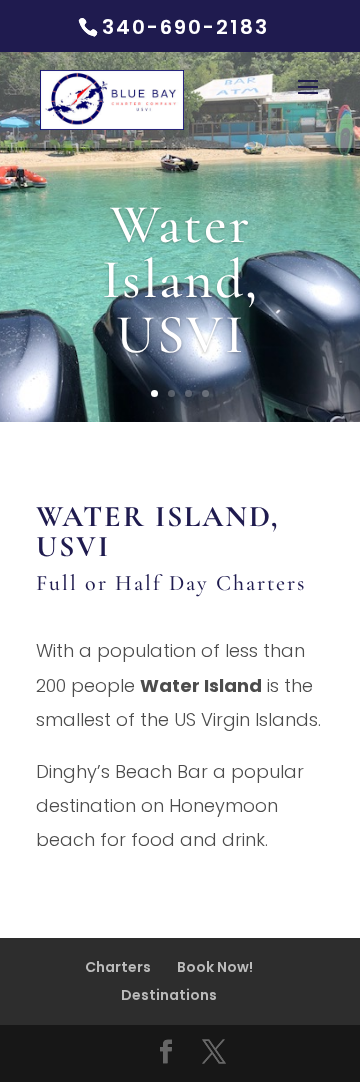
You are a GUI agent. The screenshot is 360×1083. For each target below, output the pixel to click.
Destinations (169, 995)
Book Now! (215, 967)
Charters (118, 967)
